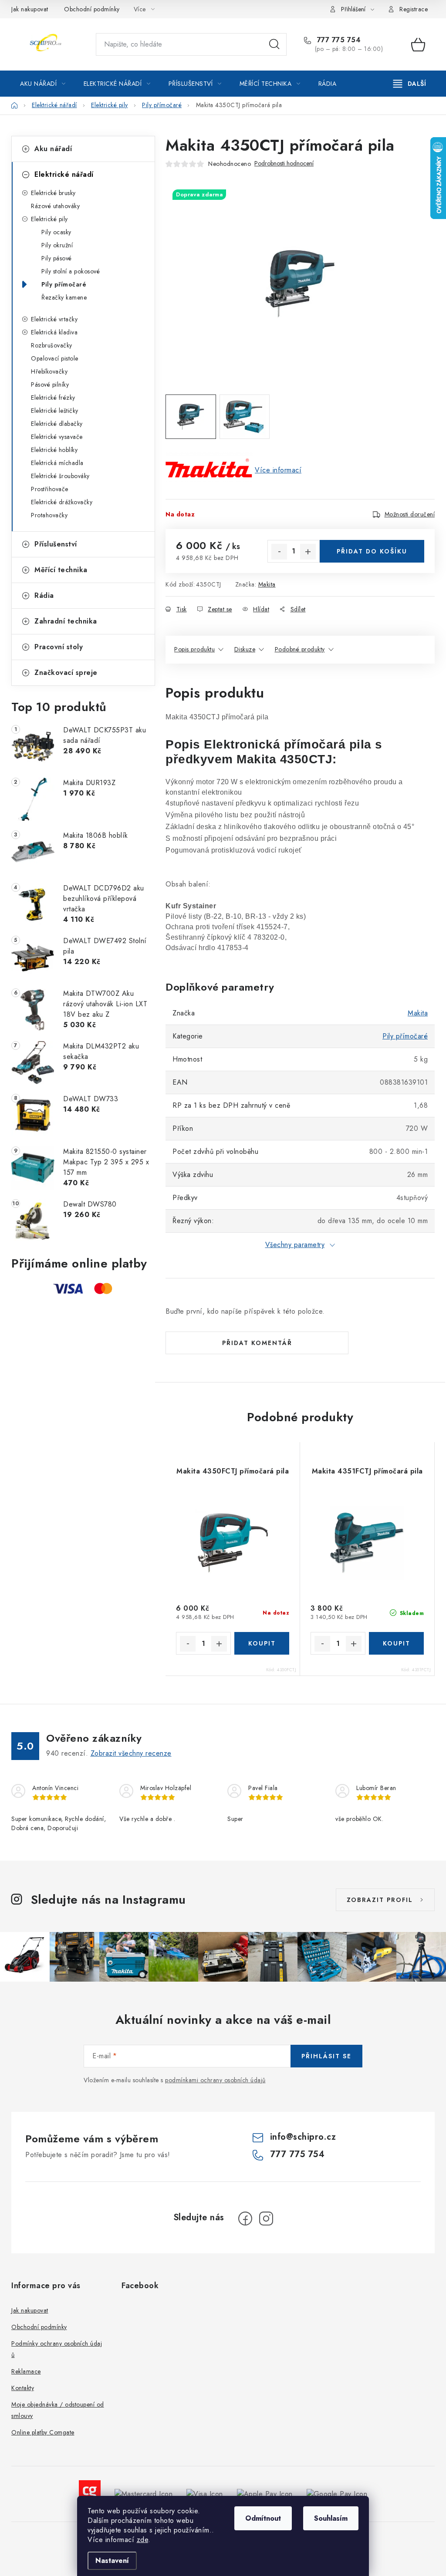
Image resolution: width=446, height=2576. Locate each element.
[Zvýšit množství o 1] (308, 552)
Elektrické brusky (53, 193)
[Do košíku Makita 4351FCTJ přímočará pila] (396, 1643)
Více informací (278, 470)
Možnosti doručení (410, 514)
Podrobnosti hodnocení (284, 164)
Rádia (44, 595)
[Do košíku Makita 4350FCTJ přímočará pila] (262, 1643)
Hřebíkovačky (49, 371)
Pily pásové (57, 258)
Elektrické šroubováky (60, 476)
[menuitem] (43, 84)
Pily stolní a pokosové (71, 271)
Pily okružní (57, 245)
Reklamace (26, 2371)
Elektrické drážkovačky (62, 502)
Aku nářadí (53, 149)
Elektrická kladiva (54, 332)
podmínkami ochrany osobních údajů (215, 2080)
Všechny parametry (295, 1245)
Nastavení (112, 2561)
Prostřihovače (50, 489)
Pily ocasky (56, 232)
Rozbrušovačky (52, 345)
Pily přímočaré (64, 284)
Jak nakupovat (30, 9)
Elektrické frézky (53, 398)
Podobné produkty (300, 649)
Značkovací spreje (66, 673)
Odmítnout (263, 2518)
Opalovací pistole (55, 358)
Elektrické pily (49, 219)
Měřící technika (61, 570)
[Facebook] (245, 2219)
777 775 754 (338, 40)
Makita (267, 584)
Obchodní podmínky (92, 9)
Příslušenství (56, 544)
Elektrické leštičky (55, 411)
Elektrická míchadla (57, 463)
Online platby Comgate (43, 2432)
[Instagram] (266, 2219)
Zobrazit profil (380, 1900)
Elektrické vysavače (57, 437)
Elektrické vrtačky (54, 319)
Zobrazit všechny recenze (131, 1753)
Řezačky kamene (64, 297)
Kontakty (23, 2388)
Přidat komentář (257, 1343)
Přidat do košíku (372, 551)
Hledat (274, 44)
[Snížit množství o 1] (279, 552)
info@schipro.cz (303, 2137)
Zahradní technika (66, 621)
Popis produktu (194, 649)
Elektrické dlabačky (57, 424)
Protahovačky (49, 515)
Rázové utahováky (55, 206)
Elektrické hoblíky (54, 450)
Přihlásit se (326, 2056)
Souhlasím (331, 2518)
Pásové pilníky (50, 384)
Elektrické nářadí (64, 174)
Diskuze (245, 649)
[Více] (410, 84)
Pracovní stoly (59, 647)
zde (143, 2540)
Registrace (414, 9)
